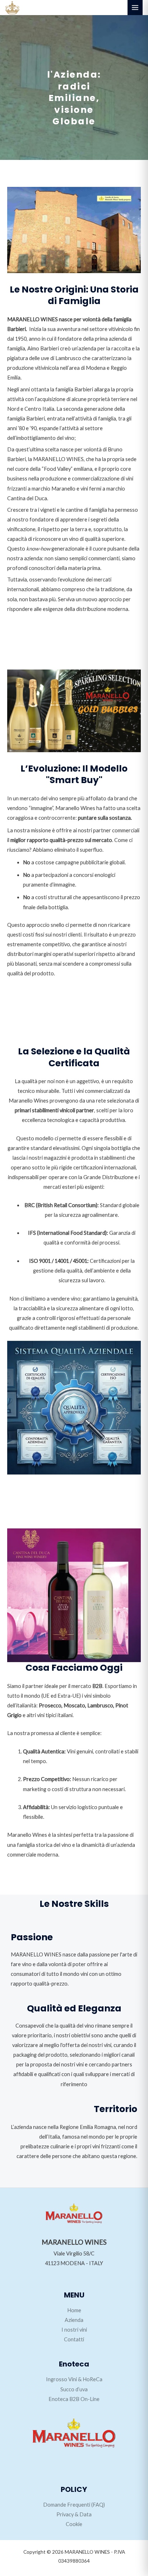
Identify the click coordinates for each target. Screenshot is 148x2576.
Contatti (74, 2339)
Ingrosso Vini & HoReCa (74, 2379)
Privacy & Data (74, 2514)
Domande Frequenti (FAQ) (74, 2505)
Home (74, 2310)
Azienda (74, 2320)
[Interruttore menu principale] (135, 8)
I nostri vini (74, 2330)
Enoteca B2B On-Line (74, 2399)
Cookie (74, 2524)
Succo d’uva (74, 2389)
